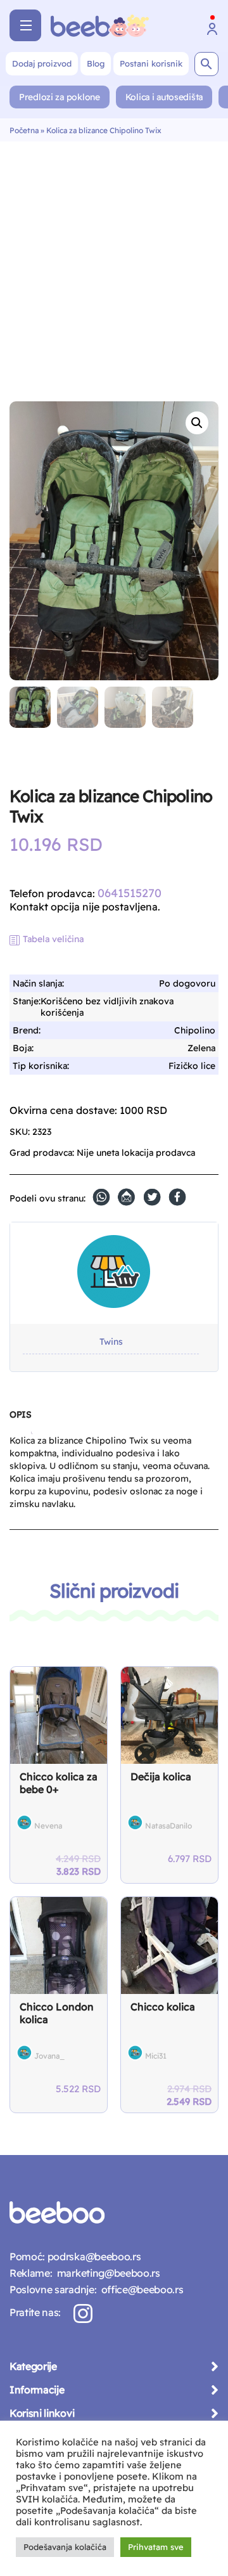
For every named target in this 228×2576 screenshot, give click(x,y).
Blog (96, 63)
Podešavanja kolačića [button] (65, 2547)
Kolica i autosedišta (164, 97)
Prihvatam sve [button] (156, 2547)
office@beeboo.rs (140, 2289)
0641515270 (130, 893)
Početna (24, 130)
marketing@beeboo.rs (106, 2273)
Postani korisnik (151, 63)
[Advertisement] (114, 262)
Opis (20, 1414)
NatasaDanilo (168, 1826)
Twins (111, 1342)
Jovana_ (49, 2056)
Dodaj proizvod (42, 63)
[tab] (20, 1420)
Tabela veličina (53, 939)
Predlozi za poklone (60, 97)
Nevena (48, 1826)
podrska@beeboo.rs (93, 2256)
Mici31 (156, 2056)
